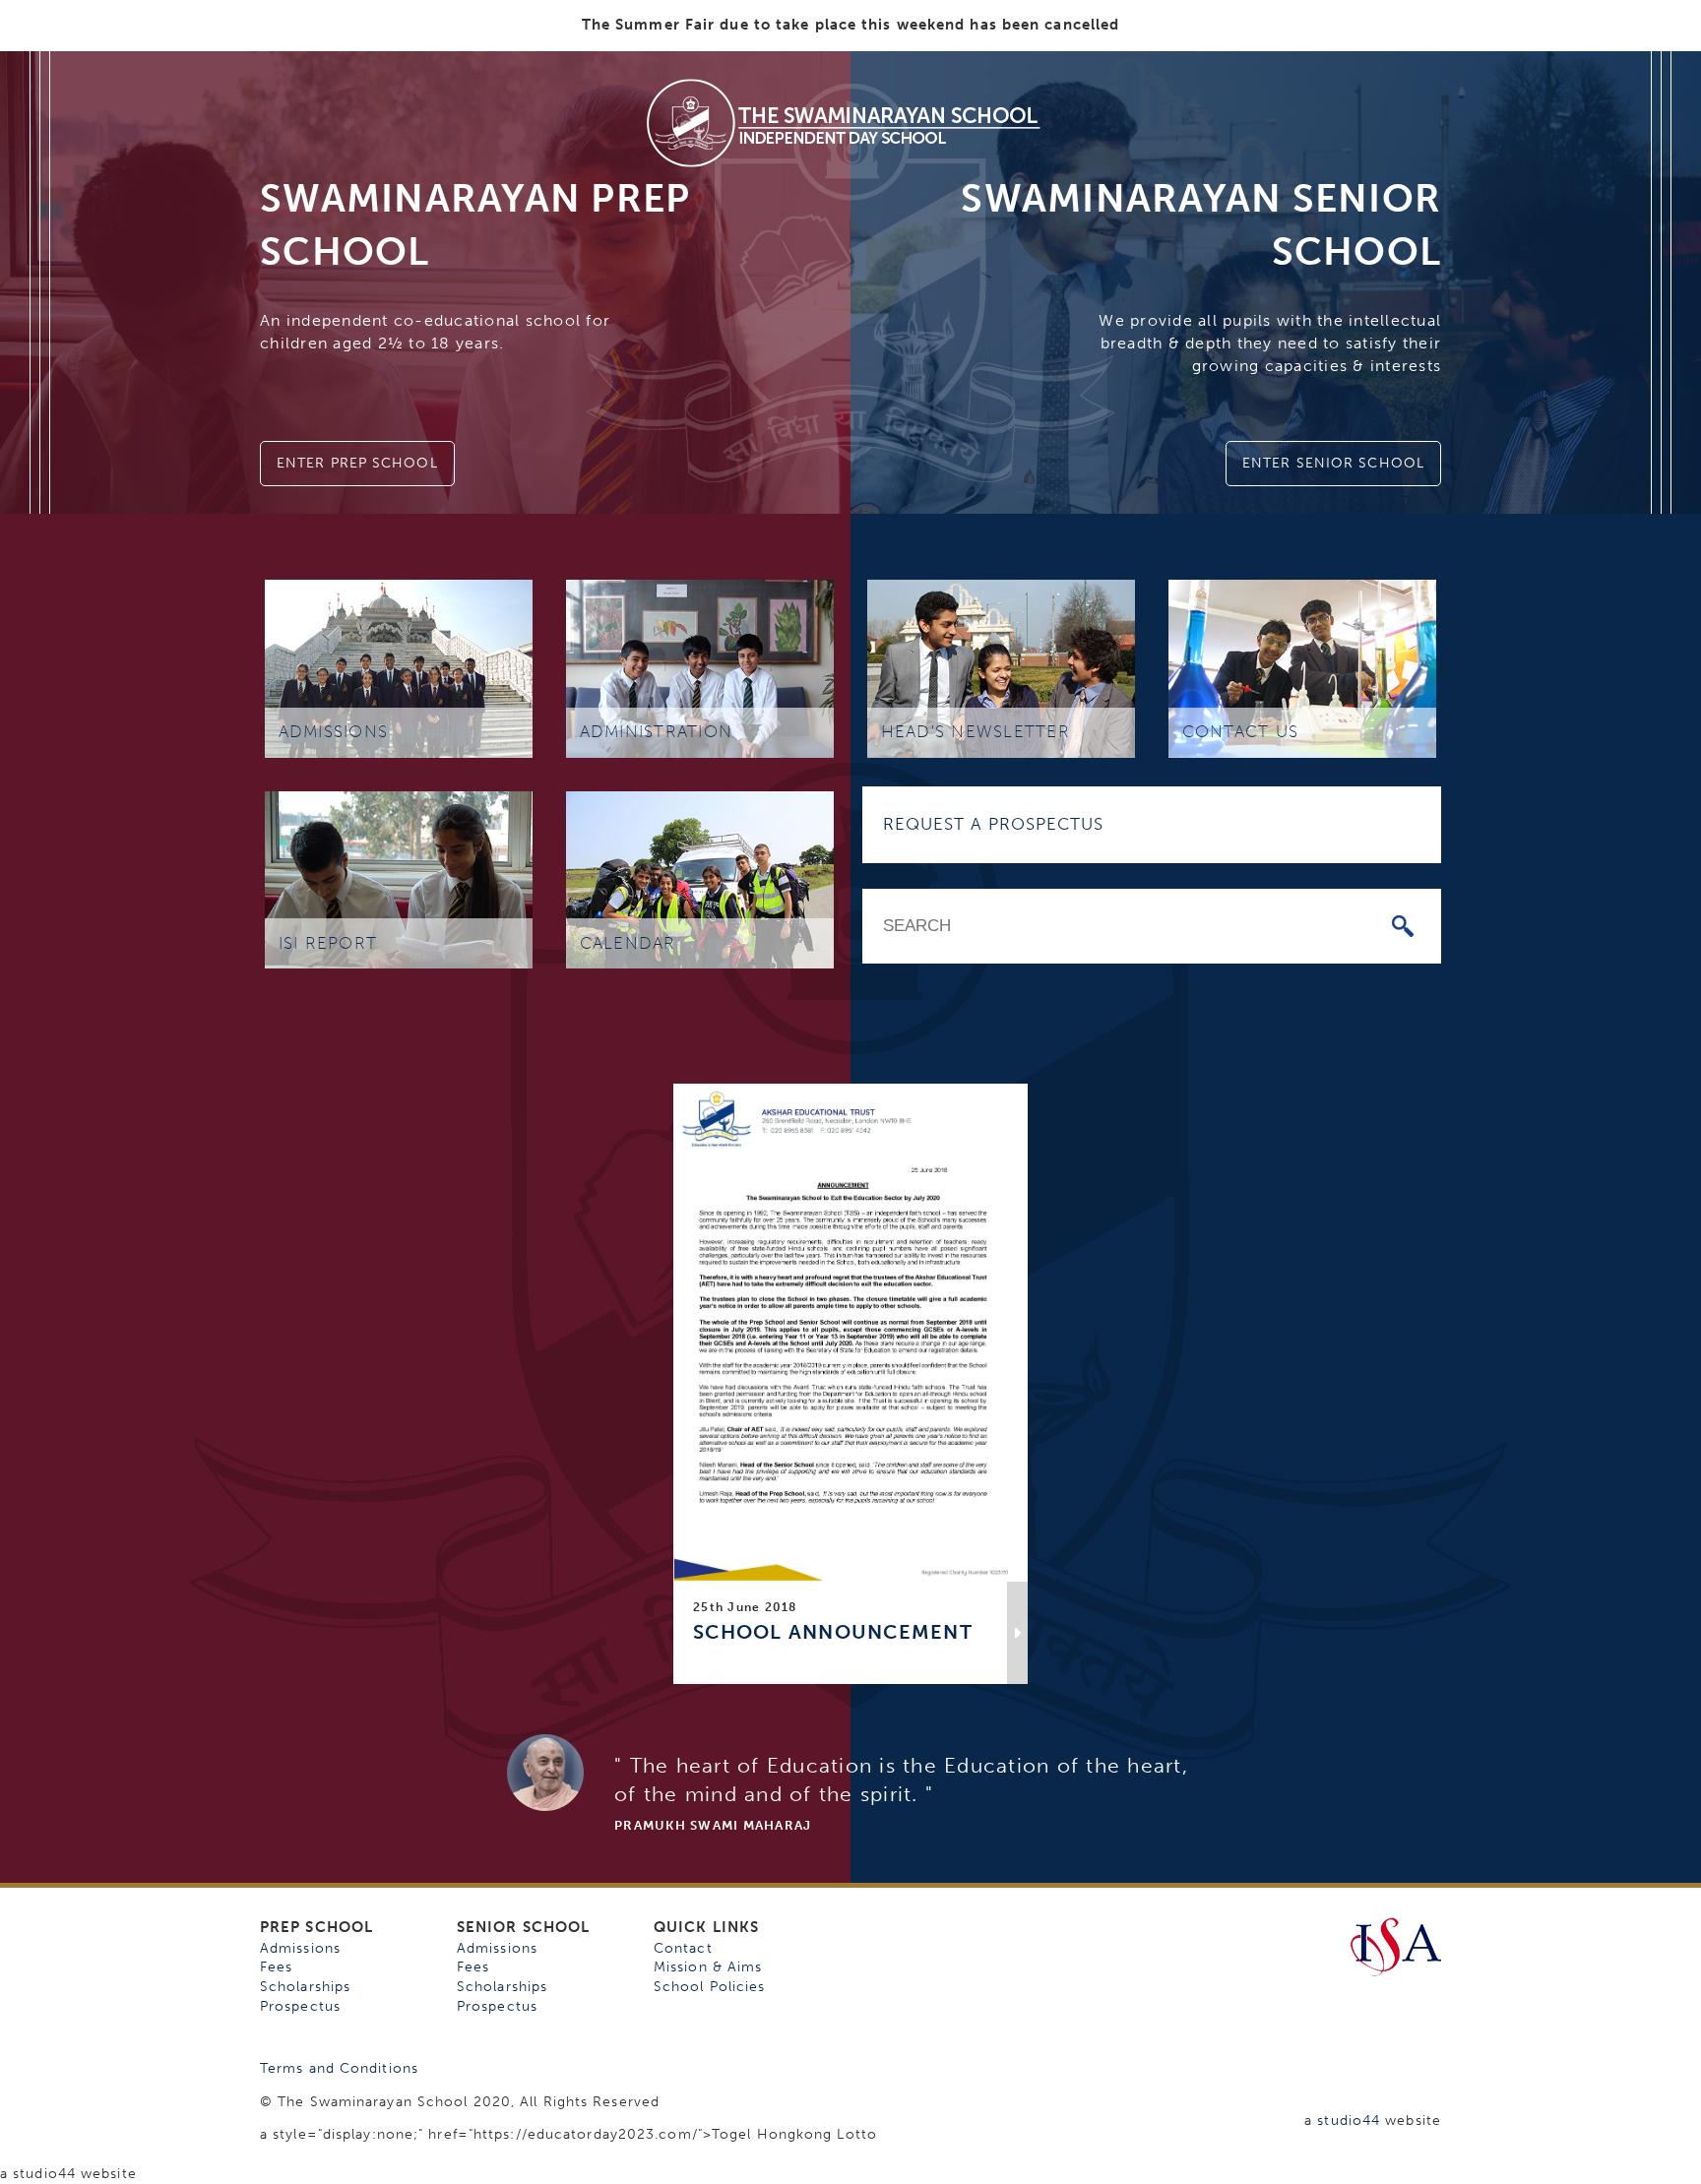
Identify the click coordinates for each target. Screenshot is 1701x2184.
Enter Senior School (1333, 463)
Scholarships (305, 1987)
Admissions (300, 1948)
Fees (276, 1967)
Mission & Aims (708, 1967)
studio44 (1349, 2121)
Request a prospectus (994, 824)
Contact (683, 1948)
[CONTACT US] (1302, 668)
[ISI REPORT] (399, 878)
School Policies (710, 1987)
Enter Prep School (357, 463)
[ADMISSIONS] (399, 668)
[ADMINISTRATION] (700, 668)
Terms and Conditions (339, 2068)
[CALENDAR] (700, 878)
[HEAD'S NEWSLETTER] (1001, 668)
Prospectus (300, 2006)
